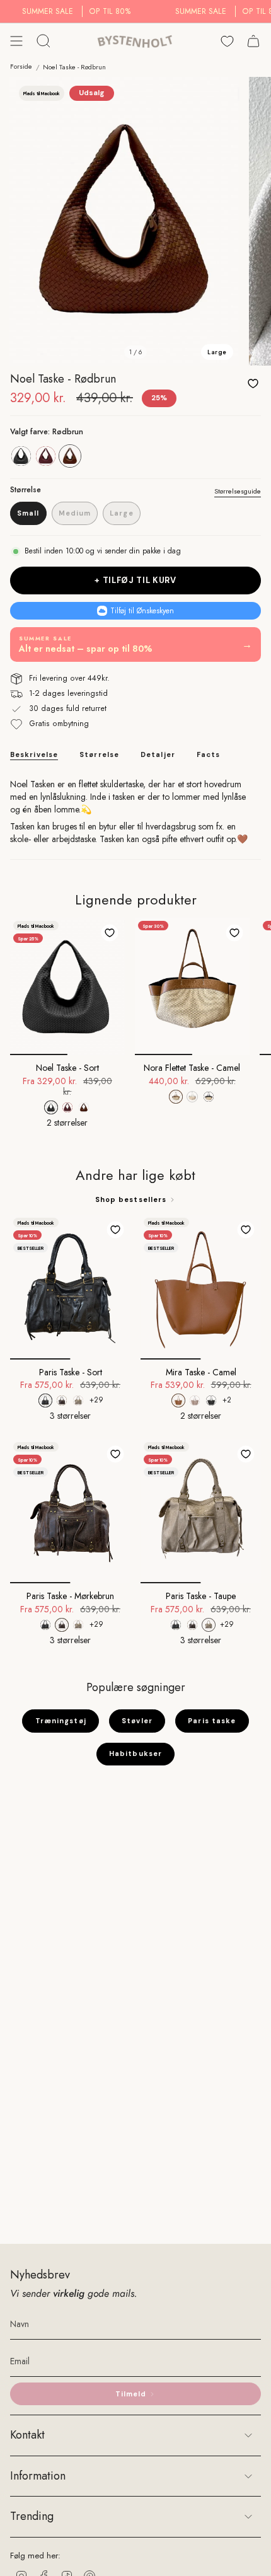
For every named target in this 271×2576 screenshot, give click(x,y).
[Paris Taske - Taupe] (201, 1511)
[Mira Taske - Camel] (201, 1287)
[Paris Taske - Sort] (70, 1287)
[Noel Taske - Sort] (67, 986)
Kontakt (27, 2435)
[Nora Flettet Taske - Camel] (192, 986)
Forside (21, 66)
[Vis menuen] (16, 41)
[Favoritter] (227, 41)
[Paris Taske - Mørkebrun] (70, 1511)
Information (38, 2476)
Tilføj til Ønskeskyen (142, 611)
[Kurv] (253, 41)
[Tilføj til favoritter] (253, 383)
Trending (32, 2516)
